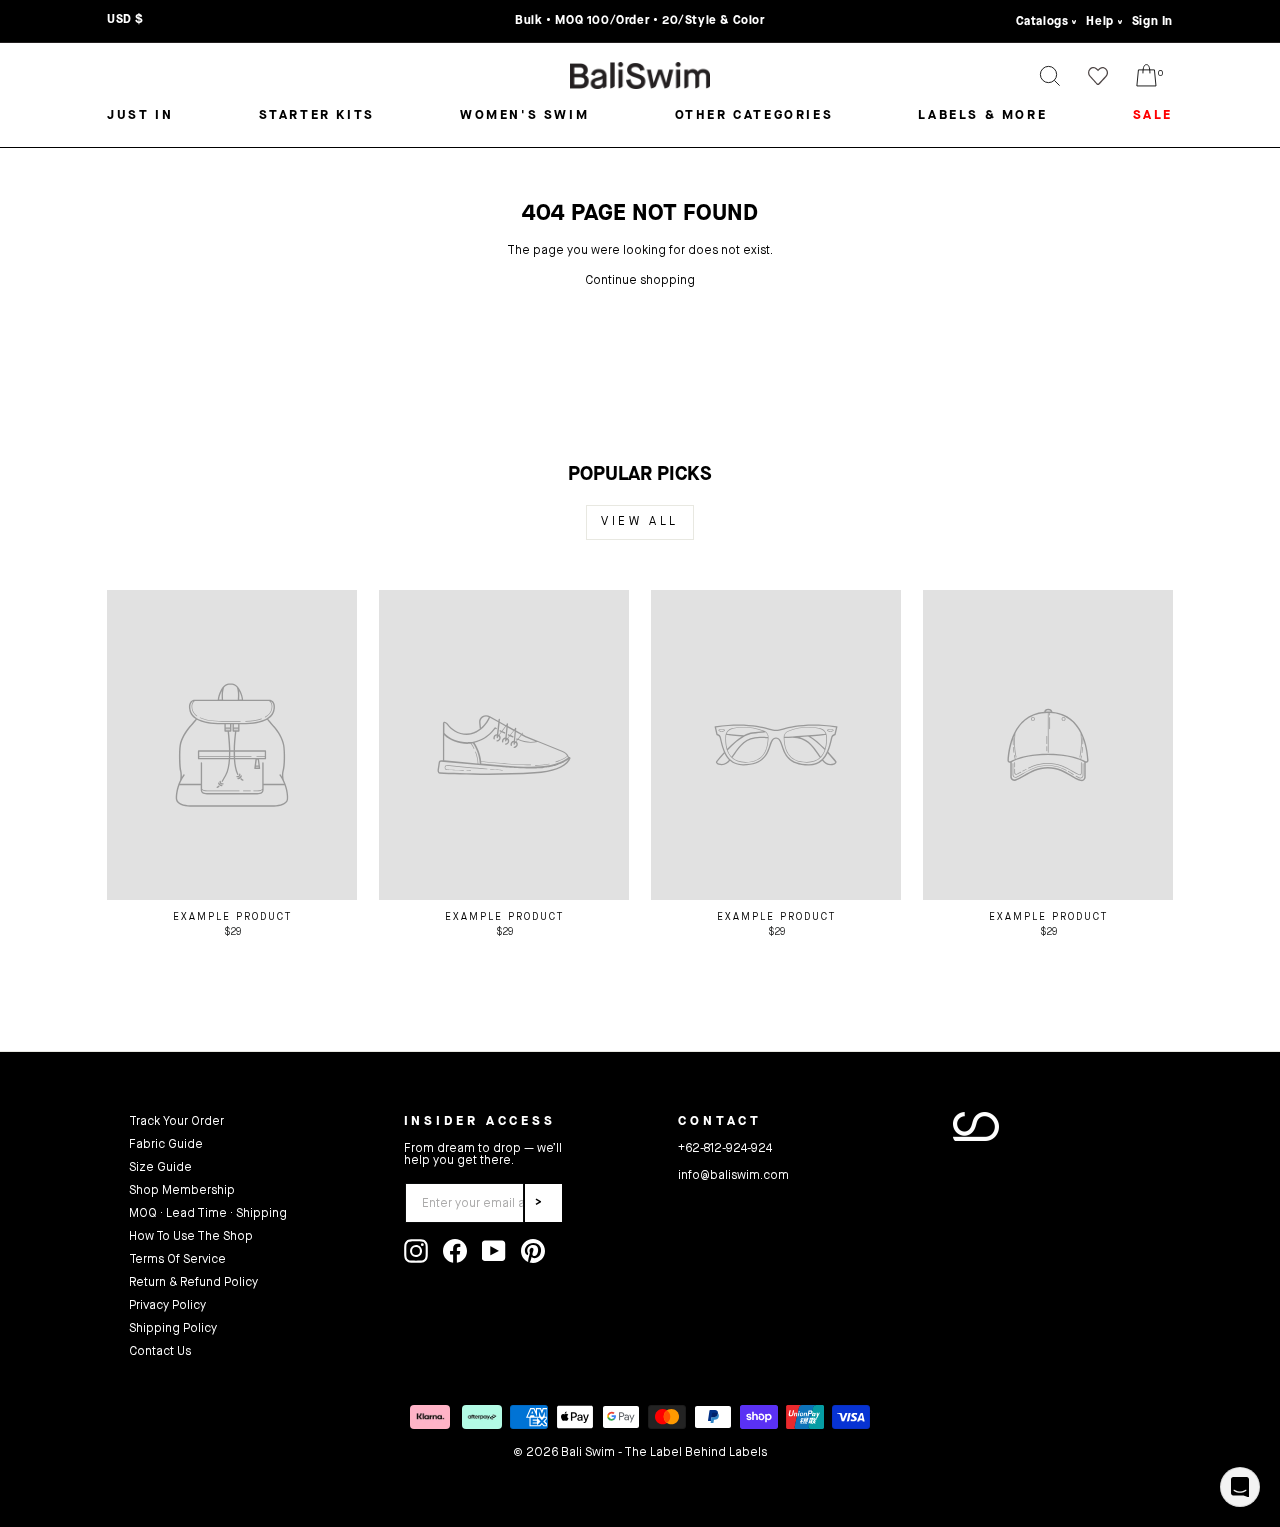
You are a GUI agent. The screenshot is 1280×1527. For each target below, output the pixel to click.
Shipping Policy (173, 1329)
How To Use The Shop (191, 1237)
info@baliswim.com (733, 1176)
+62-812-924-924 (725, 1149)
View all (640, 522)
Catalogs (1042, 22)
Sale (1153, 115)
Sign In (1152, 22)
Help (1099, 22)
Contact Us (160, 1352)
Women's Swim (524, 115)
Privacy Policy (167, 1306)
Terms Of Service (177, 1260)
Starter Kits (317, 115)
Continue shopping (640, 281)
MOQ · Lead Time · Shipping (208, 1214)
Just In (140, 115)
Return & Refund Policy (193, 1283)
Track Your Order (176, 1122)
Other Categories (754, 115)
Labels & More (982, 115)
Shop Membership (182, 1191)
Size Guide (160, 1168)
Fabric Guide (166, 1145)
